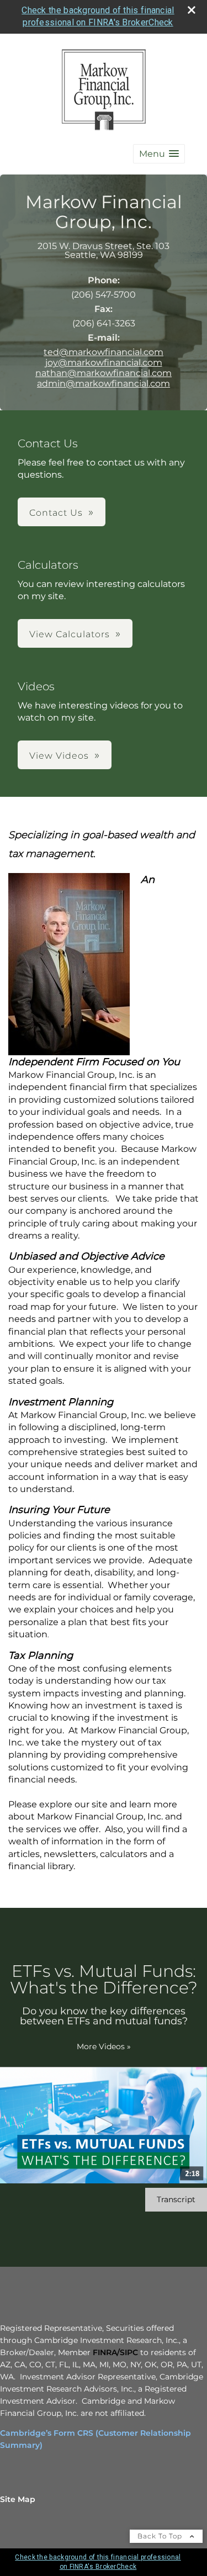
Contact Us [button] (56, 513)
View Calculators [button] (70, 634)
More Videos (104, 2046)
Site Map (18, 2499)
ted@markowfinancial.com (104, 352)
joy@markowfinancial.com (104, 363)
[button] (159, 154)
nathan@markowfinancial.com (104, 373)
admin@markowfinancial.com (104, 384)
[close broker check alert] (192, 10)
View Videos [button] (59, 756)
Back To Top (161, 2536)
